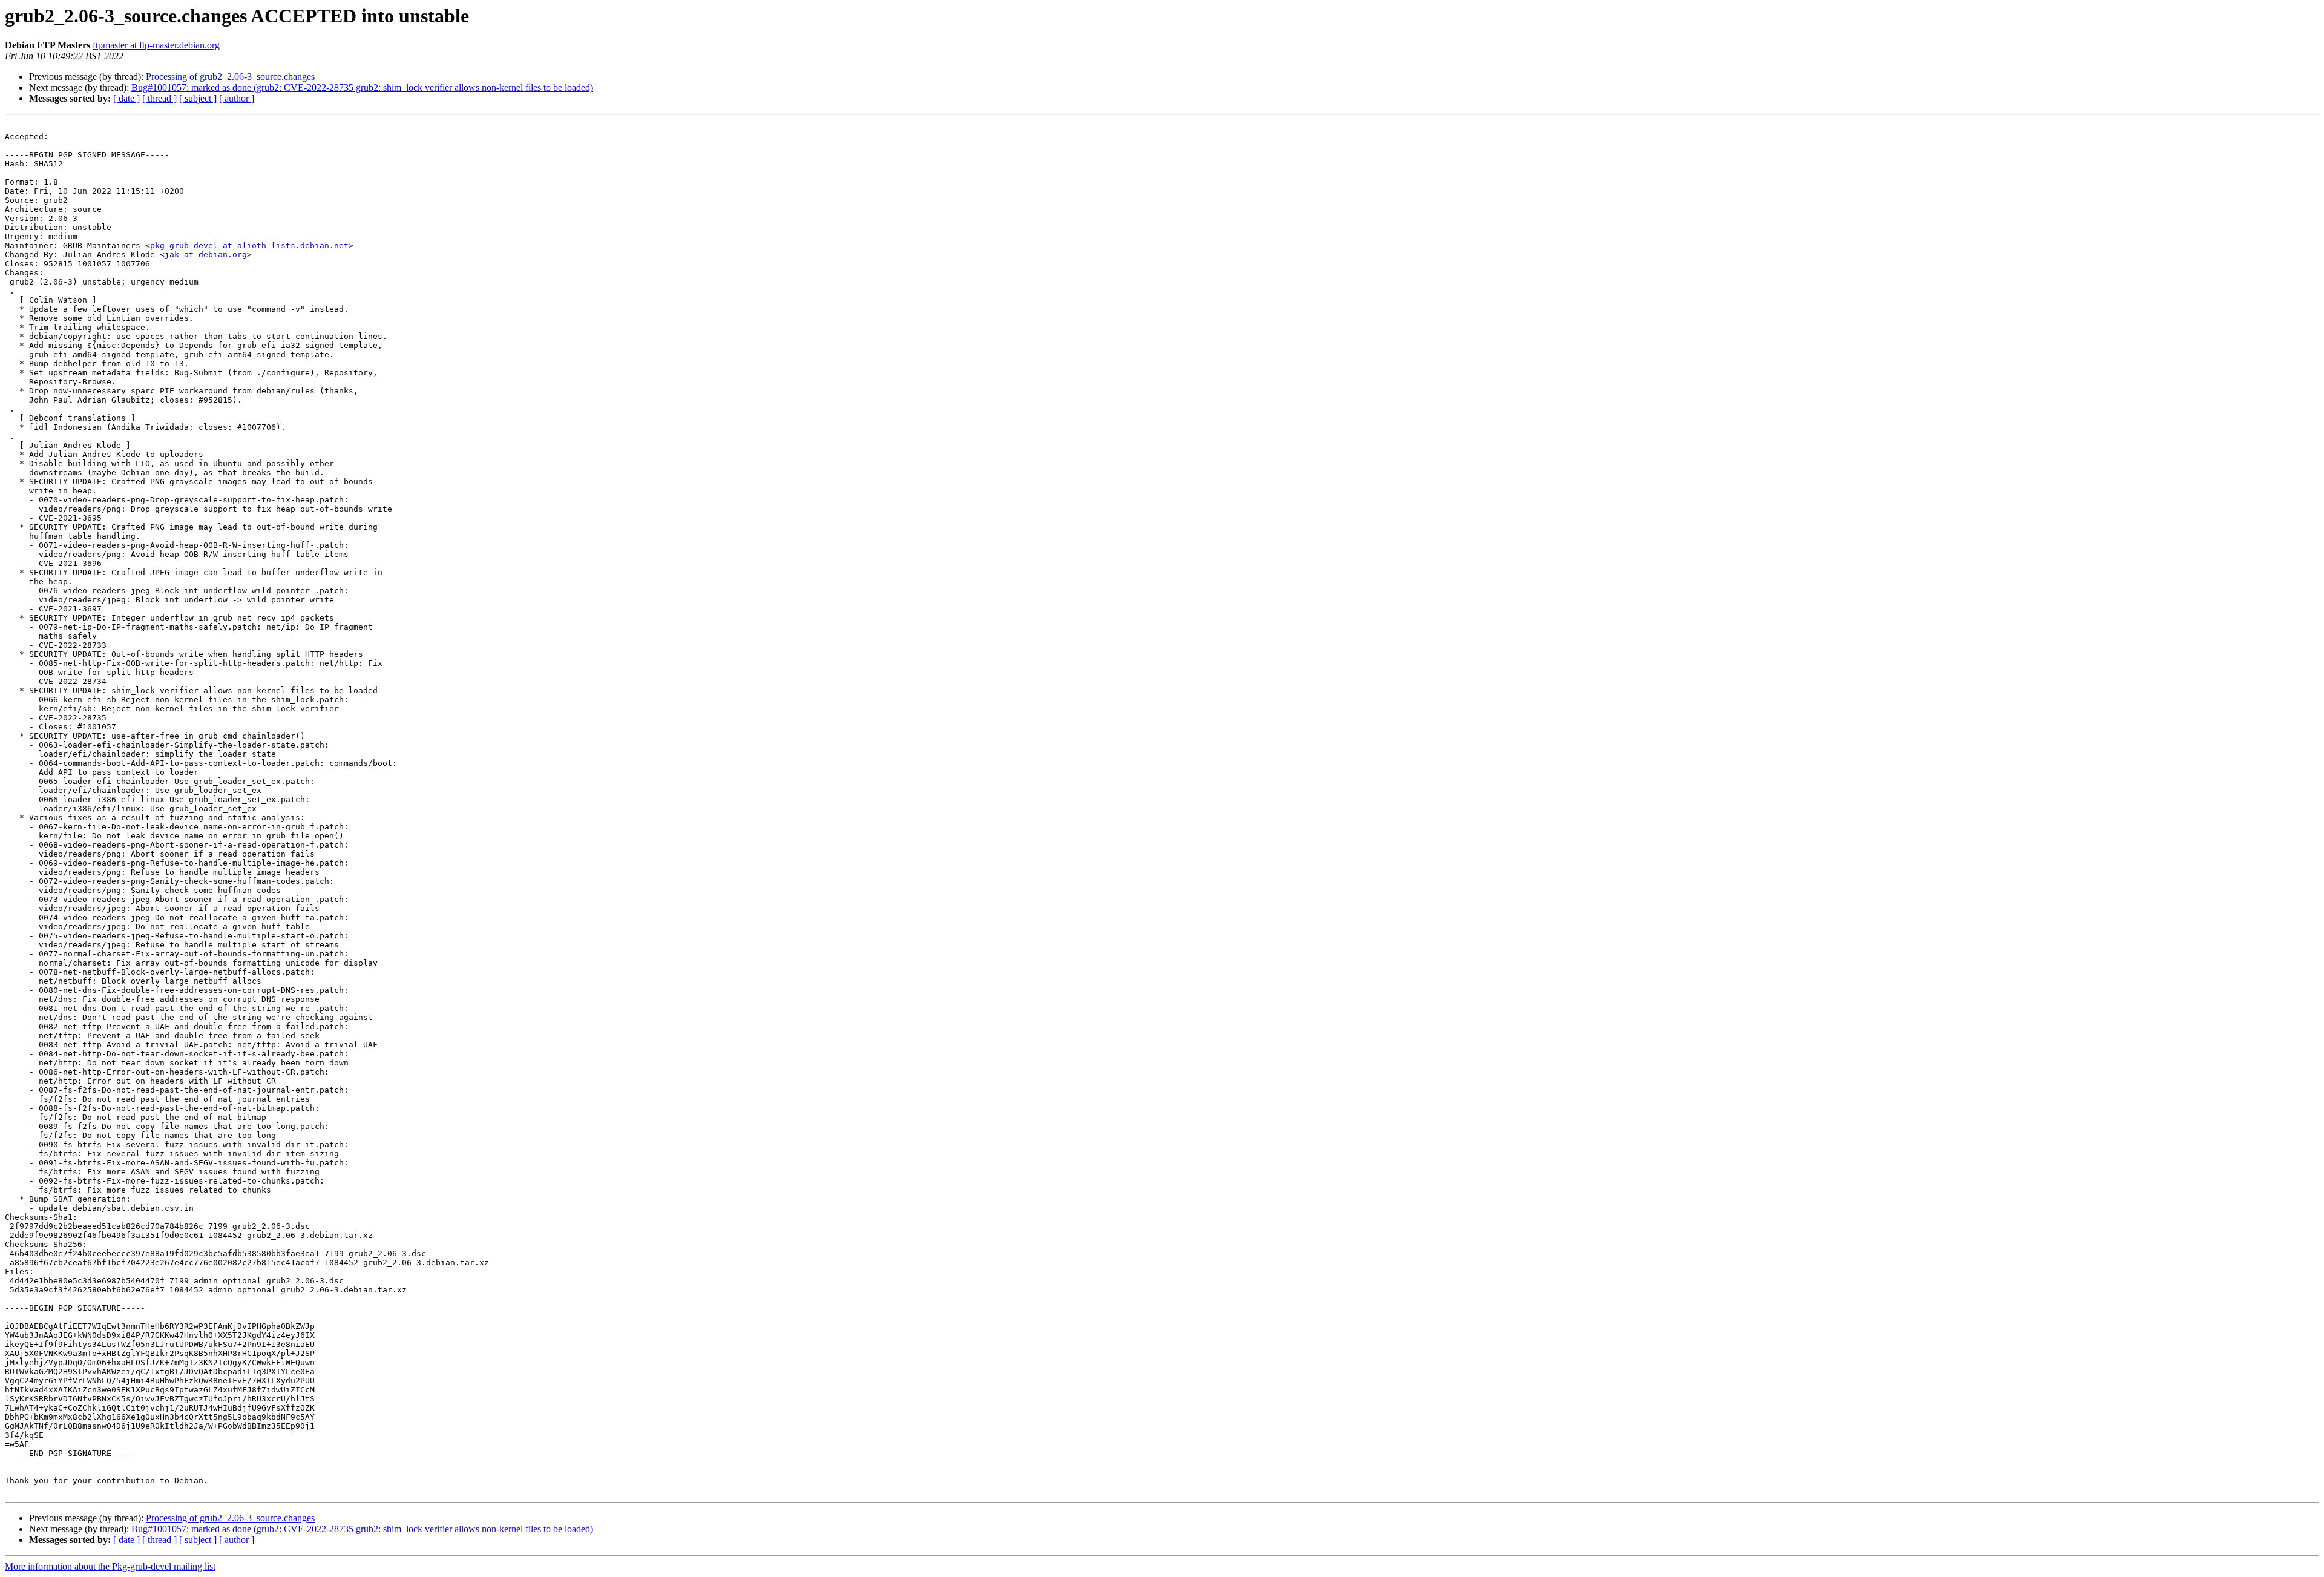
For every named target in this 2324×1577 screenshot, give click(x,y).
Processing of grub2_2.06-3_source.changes (230, 77)
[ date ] (126, 98)
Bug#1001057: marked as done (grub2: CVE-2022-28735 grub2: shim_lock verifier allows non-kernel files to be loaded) (362, 87)
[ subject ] (198, 98)
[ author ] (237, 98)
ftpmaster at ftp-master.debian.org (156, 45)
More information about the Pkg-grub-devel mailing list (110, 1566)
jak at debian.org (206, 255)
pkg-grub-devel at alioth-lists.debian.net (249, 245)
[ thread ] (159, 98)
